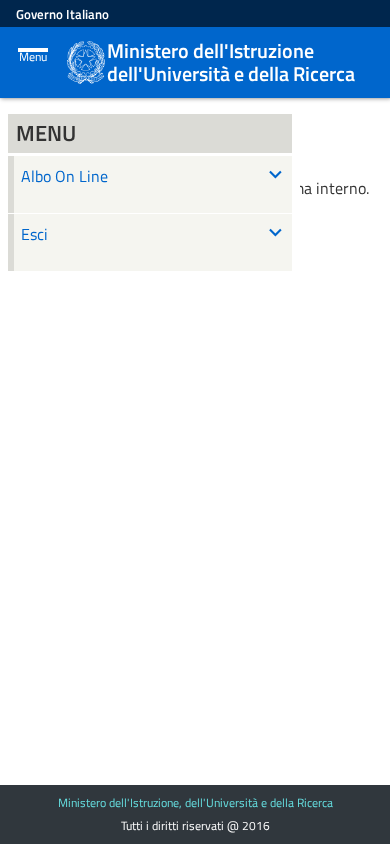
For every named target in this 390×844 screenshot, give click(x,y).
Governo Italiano (62, 14)
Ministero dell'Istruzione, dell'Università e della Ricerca (195, 802)
